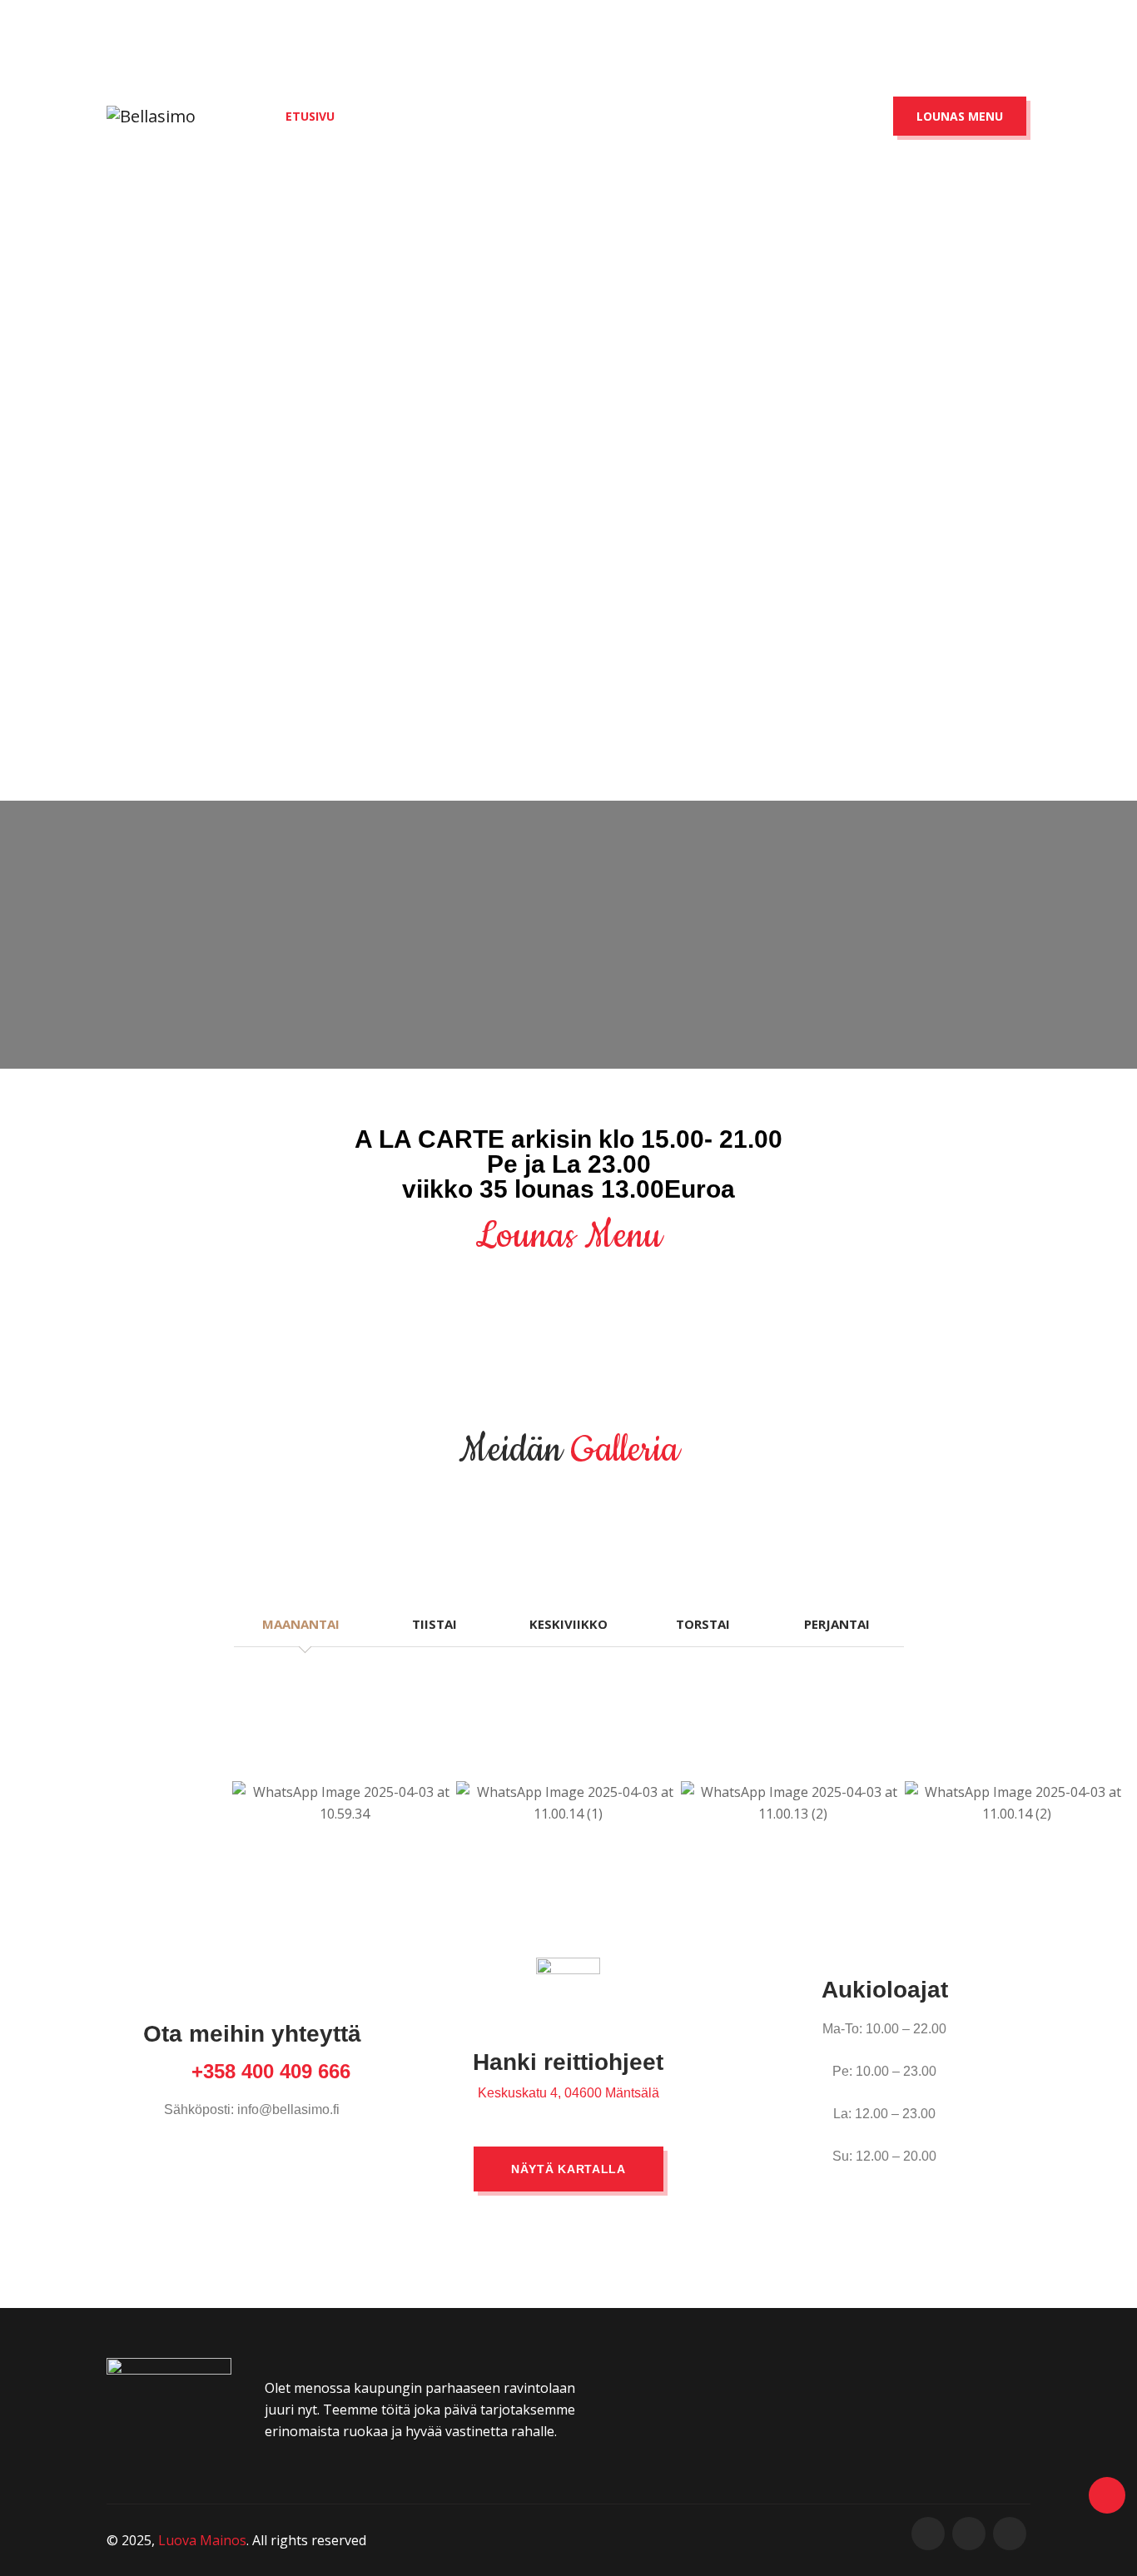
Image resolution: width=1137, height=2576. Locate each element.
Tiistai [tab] (434, 1624)
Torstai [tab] (703, 1624)
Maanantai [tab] (301, 1624)
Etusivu (310, 116)
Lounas (507, 116)
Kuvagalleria (631, 116)
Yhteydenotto (780, 116)
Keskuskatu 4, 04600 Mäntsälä (568, 2093)
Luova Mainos (202, 2540)
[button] (25, 1803)
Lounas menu (960, 116)
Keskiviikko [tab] (568, 1624)
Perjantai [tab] (837, 1624)
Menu (409, 116)
